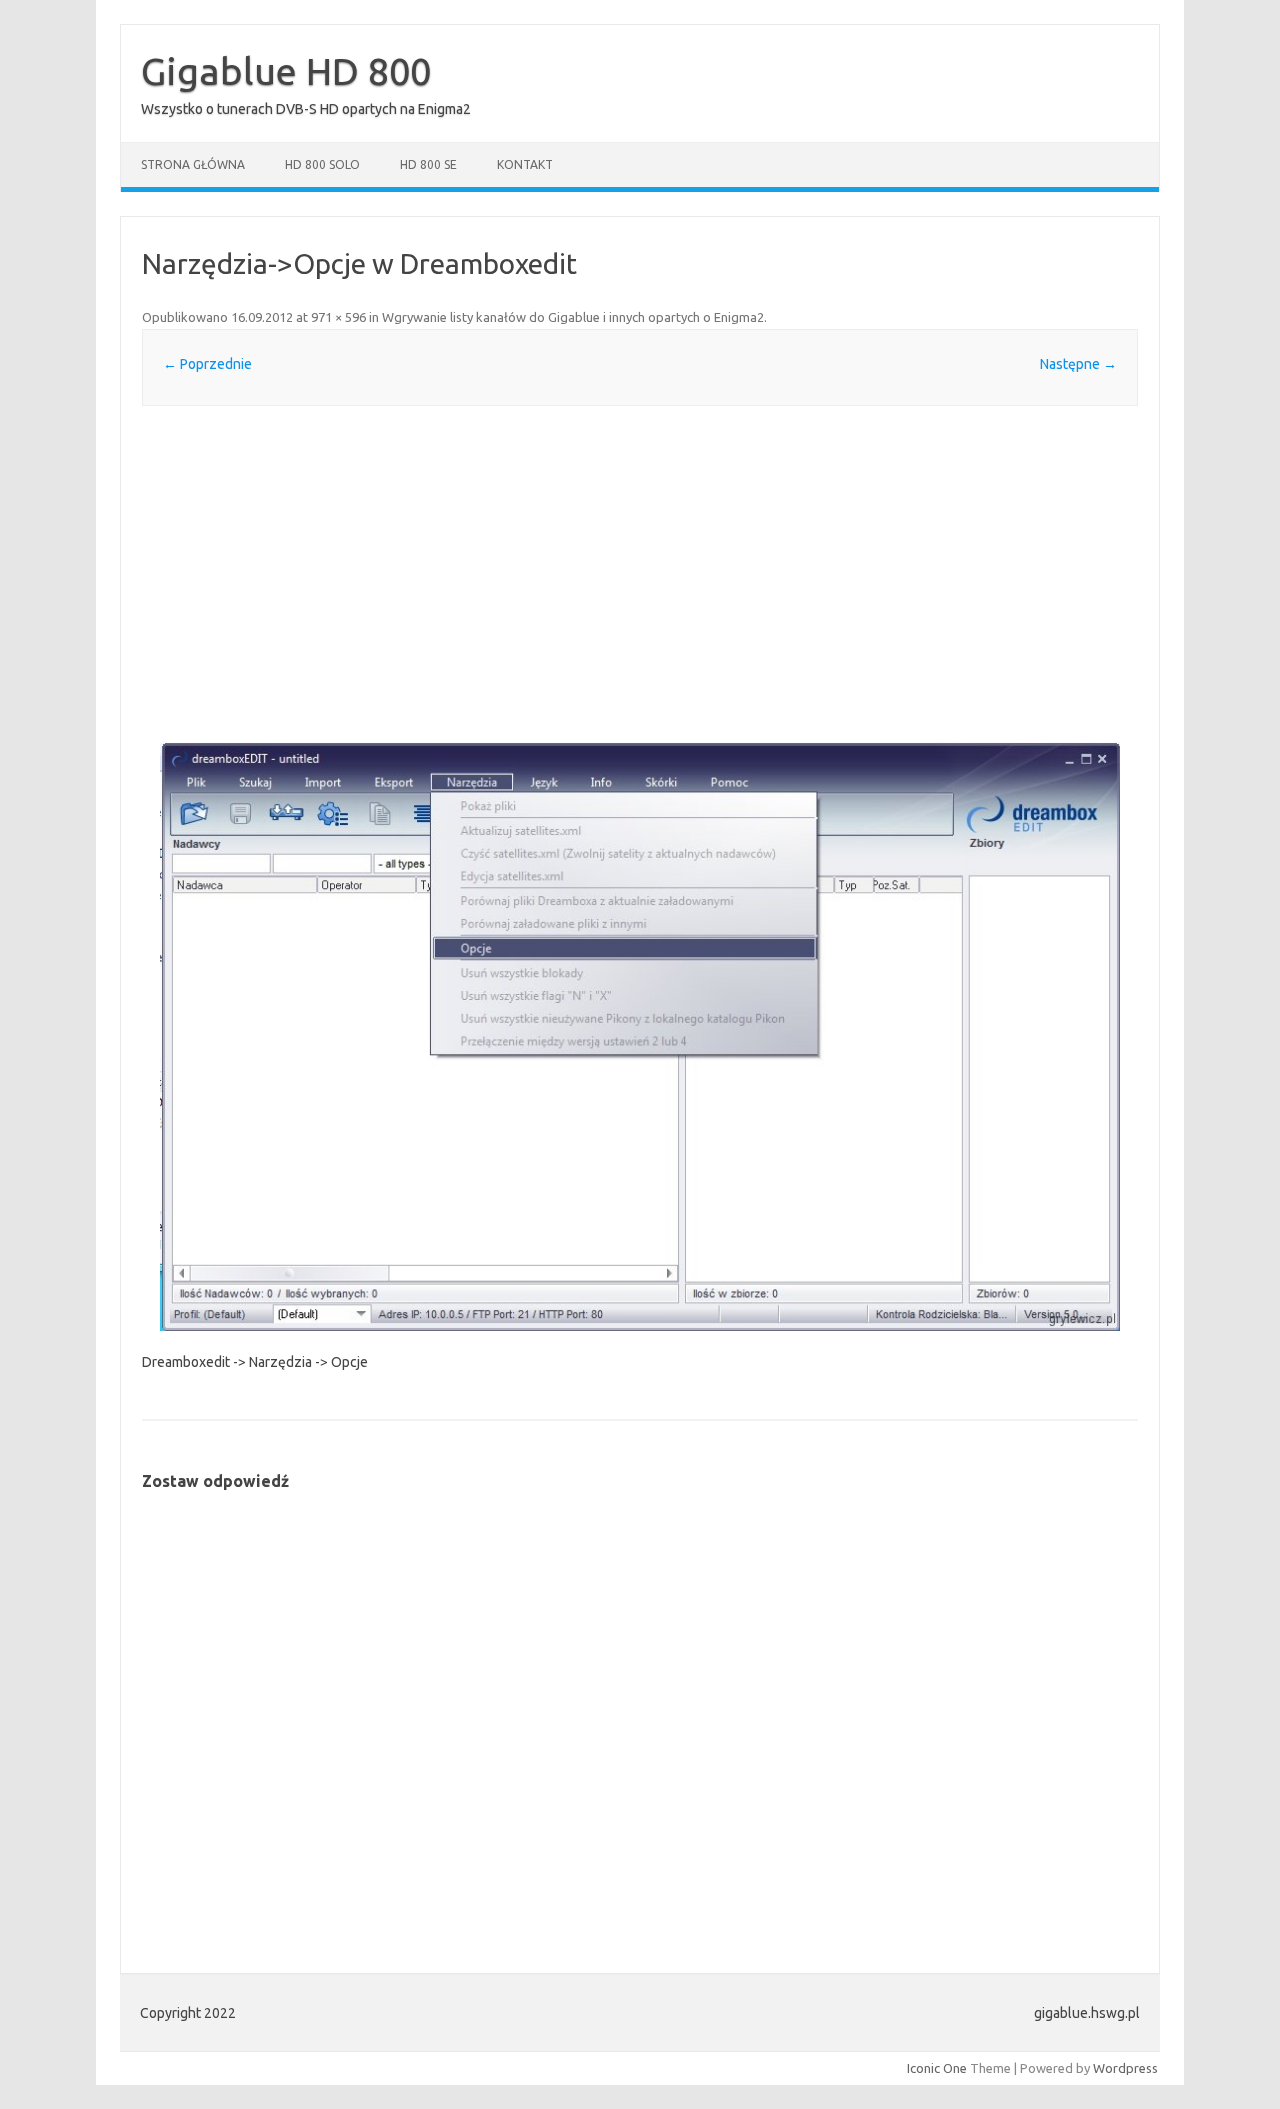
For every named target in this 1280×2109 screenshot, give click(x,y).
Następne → (1078, 364)
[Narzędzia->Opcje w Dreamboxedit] (640, 1036)
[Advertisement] (640, 574)
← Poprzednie (207, 364)
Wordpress (1125, 2068)
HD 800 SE (428, 164)
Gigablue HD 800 (286, 71)
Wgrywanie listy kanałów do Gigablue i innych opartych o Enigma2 (573, 317)
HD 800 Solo (322, 164)
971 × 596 (338, 317)
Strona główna (193, 164)
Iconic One (937, 2068)
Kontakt (525, 164)
